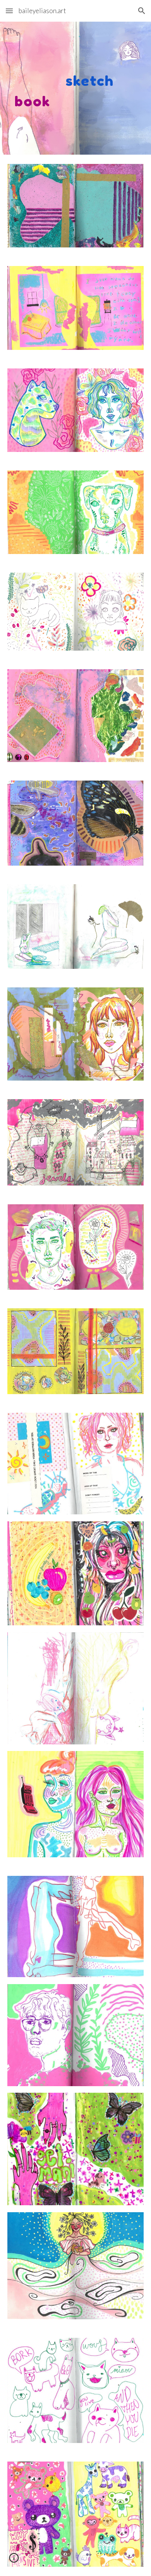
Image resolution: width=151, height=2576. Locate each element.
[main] (75, 88)
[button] (9, 11)
